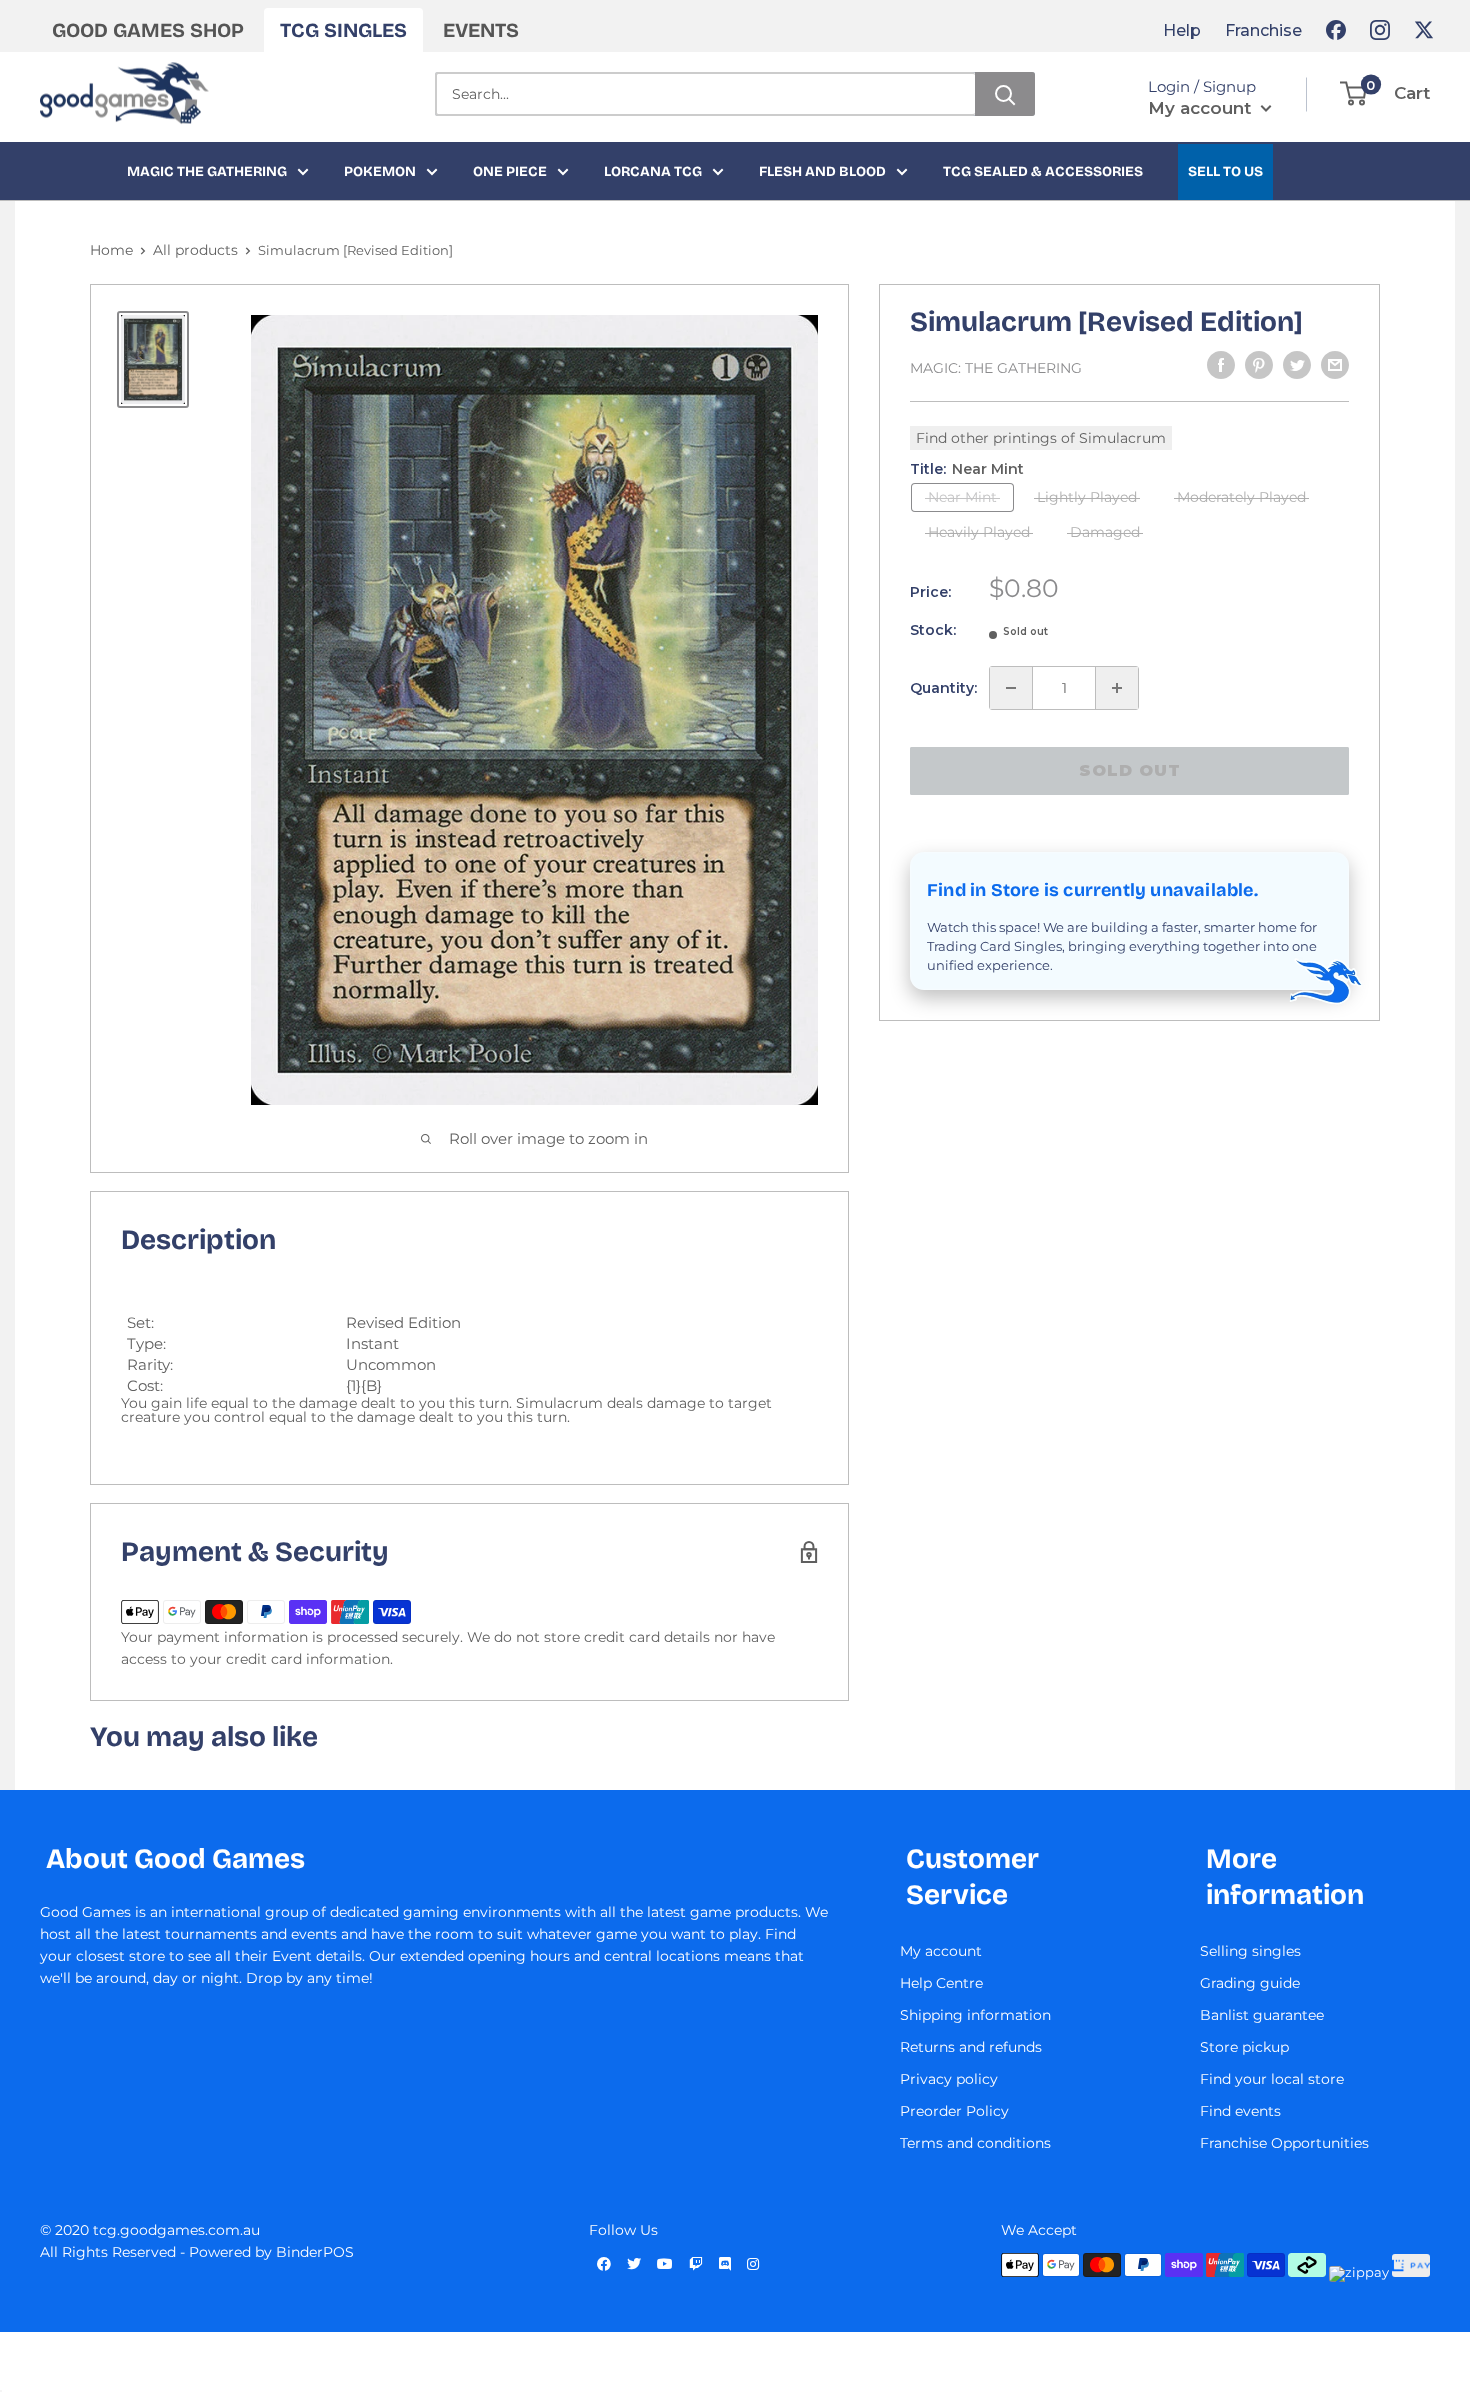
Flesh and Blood (822, 171)
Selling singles (1250, 1951)
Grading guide (1250, 1983)
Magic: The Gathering (996, 368)
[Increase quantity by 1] (1117, 688)
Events (481, 30)
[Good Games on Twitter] (1424, 30)
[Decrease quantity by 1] (1011, 688)
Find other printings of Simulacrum (1041, 438)
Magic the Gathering (207, 171)
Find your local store (1272, 2079)
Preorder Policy (954, 2111)
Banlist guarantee (1262, 2015)
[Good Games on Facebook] (1336, 30)
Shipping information (975, 2015)
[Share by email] (1335, 365)
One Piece (510, 171)
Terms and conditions (975, 2143)
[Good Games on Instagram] (1380, 30)
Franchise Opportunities (1284, 2143)
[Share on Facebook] (1221, 365)
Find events (1240, 2111)
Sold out (1130, 770)
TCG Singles (343, 30)
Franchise (1263, 30)
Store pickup (1244, 2047)
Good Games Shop (148, 30)
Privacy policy (949, 2079)
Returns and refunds (971, 2047)
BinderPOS (315, 2252)
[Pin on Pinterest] (1259, 365)
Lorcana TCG (653, 171)
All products (195, 250)
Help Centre (941, 1983)
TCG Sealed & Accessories (1043, 171)
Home (111, 250)
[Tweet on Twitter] (1297, 365)
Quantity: (943, 688)
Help (1182, 30)
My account (1202, 108)
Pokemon (380, 171)
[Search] (1005, 94)
